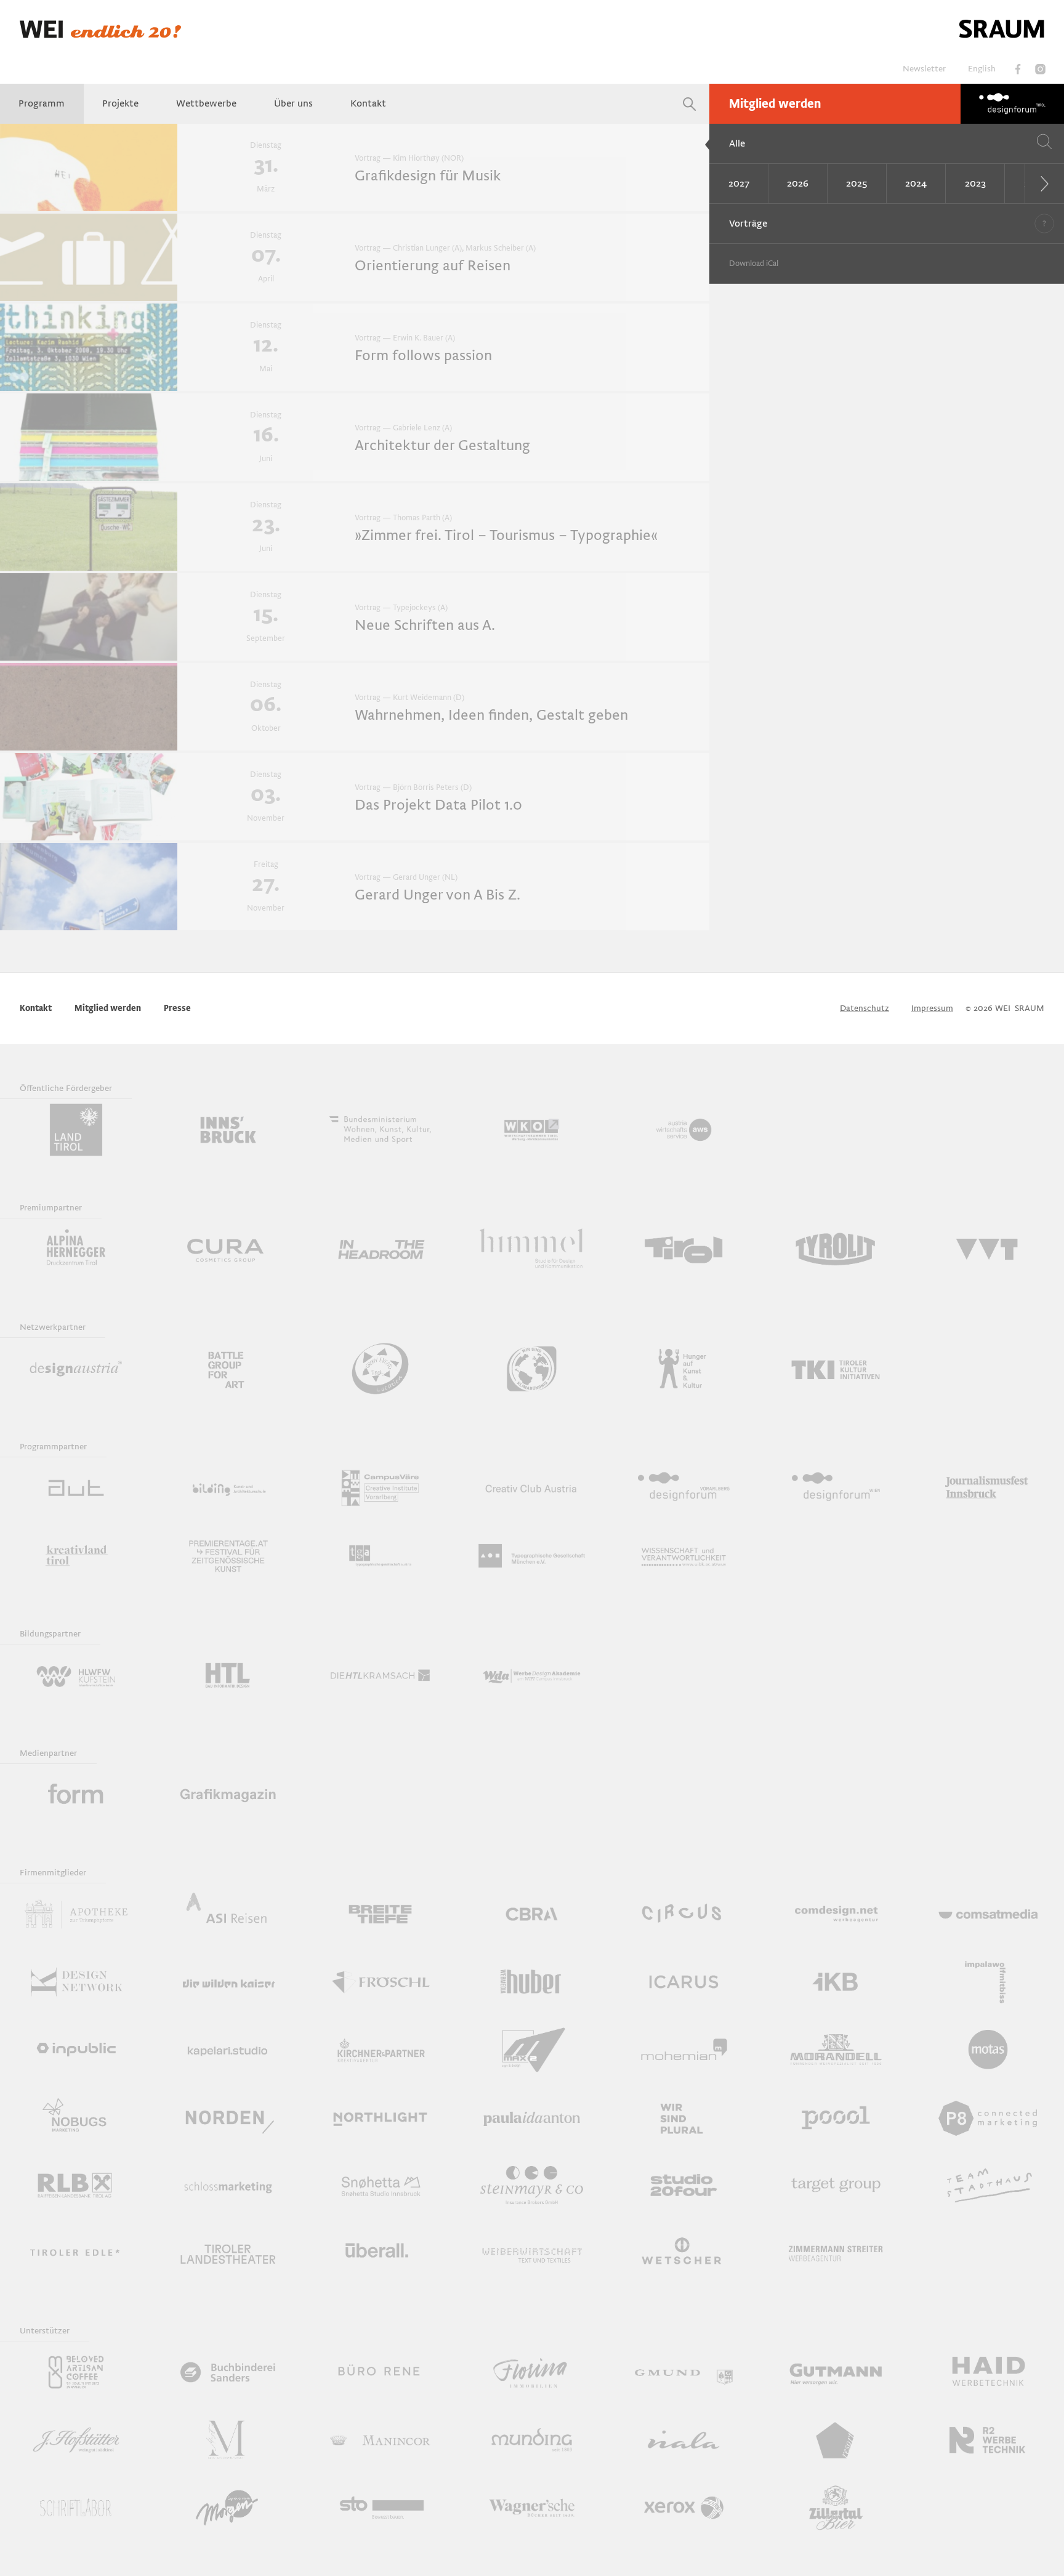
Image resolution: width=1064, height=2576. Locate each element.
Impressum (932, 1008)
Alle (737, 143)
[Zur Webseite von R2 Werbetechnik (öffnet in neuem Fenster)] (988, 2440)
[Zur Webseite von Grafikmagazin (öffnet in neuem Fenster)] (228, 1795)
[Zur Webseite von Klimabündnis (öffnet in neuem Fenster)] (532, 1369)
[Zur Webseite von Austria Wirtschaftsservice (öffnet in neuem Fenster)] (684, 1130)
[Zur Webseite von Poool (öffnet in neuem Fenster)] (836, 2117)
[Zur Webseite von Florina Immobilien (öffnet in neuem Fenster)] (532, 2372)
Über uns (293, 103)
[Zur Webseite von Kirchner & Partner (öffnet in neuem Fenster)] (380, 2050)
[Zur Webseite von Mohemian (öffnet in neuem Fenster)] (684, 2050)
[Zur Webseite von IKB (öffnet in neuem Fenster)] (836, 1982)
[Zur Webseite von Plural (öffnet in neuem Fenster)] (684, 2117)
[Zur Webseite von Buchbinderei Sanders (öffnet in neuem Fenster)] (228, 2372)
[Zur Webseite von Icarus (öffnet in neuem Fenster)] (684, 1982)
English (982, 69)
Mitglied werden (775, 104)
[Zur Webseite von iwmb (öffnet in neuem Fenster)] (988, 1982)
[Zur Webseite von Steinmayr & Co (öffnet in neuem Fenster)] (532, 2185)
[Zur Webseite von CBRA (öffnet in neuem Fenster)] (532, 1914)
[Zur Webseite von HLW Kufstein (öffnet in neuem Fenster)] (76, 1675)
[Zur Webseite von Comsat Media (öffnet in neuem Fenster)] (988, 1914)
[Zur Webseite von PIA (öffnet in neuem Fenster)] (532, 2117)
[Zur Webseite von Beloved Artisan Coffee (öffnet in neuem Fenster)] (76, 2372)
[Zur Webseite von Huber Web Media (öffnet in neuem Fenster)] (532, 1982)
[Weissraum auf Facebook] (1018, 69)
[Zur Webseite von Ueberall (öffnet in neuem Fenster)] (380, 2253)
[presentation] (1044, 183)
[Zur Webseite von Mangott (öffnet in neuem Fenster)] (228, 2440)
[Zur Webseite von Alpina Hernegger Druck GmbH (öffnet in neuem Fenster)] (76, 1249)
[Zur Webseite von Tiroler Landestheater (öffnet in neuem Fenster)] (228, 2253)
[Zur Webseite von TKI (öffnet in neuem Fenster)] (836, 1369)
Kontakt (368, 103)
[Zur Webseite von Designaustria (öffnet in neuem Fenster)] (76, 1369)
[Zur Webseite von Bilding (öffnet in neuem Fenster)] (228, 1488)
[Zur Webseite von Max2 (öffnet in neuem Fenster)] (532, 2050)
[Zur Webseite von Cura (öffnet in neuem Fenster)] (228, 1249)
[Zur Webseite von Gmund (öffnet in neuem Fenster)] (684, 2372)
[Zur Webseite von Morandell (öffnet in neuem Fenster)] (836, 2050)
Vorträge (748, 223)
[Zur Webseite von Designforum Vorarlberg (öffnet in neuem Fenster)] (684, 1488)
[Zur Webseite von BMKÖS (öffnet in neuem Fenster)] (380, 1130)
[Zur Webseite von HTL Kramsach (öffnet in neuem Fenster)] (380, 1675)
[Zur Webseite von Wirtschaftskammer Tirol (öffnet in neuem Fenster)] (532, 1130)
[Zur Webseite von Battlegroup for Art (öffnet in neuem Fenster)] (228, 1369)
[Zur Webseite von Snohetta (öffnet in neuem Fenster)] (380, 2185)
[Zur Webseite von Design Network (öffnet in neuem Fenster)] (76, 1982)
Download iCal (754, 264)
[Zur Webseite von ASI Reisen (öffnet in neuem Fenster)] (228, 1914)
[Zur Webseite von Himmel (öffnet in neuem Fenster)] (532, 1249)
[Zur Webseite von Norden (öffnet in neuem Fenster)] (228, 2117)
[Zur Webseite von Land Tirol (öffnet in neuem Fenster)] (76, 1130)
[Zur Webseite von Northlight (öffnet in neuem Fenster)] (380, 2117)
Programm (42, 103)
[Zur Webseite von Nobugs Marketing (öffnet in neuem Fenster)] (76, 2117)
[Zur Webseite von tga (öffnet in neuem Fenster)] (380, 1556)
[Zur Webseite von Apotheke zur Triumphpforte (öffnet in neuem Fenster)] (76, 1914)
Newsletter (924, 69)
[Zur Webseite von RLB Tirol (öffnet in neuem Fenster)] (76, 2185)
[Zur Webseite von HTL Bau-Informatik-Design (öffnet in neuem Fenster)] (228, 1675)
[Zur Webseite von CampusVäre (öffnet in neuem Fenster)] (380, 1488)
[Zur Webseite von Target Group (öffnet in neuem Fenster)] (836, 2185)
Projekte (120, 103)
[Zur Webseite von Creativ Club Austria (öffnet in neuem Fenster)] (532, 1488)
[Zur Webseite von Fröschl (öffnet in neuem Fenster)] (380, 1982)
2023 (975, 183)
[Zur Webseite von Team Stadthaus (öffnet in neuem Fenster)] (988, 2185)
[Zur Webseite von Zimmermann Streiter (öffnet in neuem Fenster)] (836, 2253)
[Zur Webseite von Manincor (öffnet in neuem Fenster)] (380, 2440)
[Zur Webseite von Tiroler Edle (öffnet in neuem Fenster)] (76, 2253)
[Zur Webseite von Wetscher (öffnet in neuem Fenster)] (684, 2253)
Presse (177, 1008)
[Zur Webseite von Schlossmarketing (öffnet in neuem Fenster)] (228, 2185)
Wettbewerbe (206, 103)
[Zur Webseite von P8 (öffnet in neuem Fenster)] (988, 2117)
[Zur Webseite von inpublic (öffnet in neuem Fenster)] (76, 2050)
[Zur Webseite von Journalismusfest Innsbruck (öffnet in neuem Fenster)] (988, 1488)
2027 (739, 183)
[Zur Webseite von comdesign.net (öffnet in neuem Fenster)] (836, 1914)
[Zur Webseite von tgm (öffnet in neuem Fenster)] (532, 1556)
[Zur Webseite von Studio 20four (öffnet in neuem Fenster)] (684, 2185)
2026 (798, 183)
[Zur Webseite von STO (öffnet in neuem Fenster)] (380, 2508)
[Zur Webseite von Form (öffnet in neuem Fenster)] (76, 1795)
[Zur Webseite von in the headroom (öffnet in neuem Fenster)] (380, 1249)
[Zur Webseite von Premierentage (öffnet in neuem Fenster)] (228, 1556)
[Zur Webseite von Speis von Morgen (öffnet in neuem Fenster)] (228, 2508)
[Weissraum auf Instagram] (1040, 69)
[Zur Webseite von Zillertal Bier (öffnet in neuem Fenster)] (836, 2508)
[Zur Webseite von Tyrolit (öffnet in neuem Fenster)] (836, 1249)
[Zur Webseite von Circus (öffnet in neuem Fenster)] (684, 1914)
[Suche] (690, 104)
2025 (857, 183)
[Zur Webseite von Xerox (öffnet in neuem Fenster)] (684, 2508)
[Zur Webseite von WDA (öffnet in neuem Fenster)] (532, 1675)
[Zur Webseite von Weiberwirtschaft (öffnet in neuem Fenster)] (532, 2253)
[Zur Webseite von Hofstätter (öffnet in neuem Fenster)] (76, 2440)
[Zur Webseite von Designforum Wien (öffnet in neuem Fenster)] (836, 1488)
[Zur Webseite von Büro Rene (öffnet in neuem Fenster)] (380, 2372)
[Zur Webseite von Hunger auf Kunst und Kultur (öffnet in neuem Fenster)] (684, 1369)
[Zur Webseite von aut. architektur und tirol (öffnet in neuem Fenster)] (76, 1488)
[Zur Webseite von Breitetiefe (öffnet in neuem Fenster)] (380, 1914)
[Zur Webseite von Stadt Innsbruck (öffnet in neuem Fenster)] (228, 1130)
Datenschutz (864, 1008)
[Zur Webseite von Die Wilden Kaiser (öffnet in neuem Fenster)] (228, 1982)
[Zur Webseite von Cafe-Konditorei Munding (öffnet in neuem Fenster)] (532, 2440)
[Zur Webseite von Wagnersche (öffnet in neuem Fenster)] (532, 2508)
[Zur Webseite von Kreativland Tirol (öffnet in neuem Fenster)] (76, 1556)
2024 (916, 183)
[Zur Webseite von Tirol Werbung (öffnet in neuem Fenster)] (684, 1249)
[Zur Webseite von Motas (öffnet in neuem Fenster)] (988, 2050)
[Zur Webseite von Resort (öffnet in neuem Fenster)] (836, 2440)
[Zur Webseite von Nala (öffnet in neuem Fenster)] (684, 2440)
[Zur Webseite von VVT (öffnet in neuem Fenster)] (988, 1249)
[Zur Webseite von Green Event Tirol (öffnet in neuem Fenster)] (380, 1369)
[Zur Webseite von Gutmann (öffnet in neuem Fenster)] (836, 2372)
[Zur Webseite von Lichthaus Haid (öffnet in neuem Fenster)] (988, 2372)
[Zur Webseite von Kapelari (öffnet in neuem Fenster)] (228, 2050)
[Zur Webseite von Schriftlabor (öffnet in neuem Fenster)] (76, 2508)
